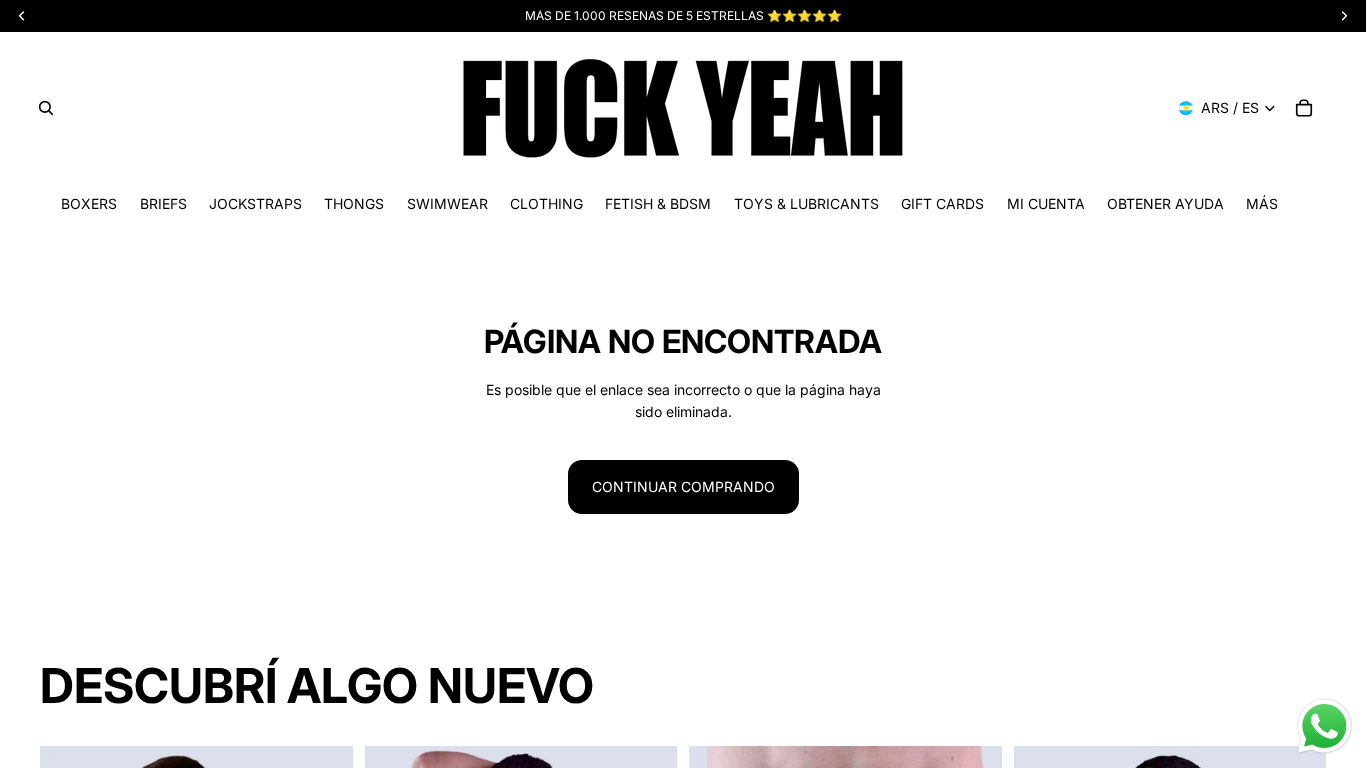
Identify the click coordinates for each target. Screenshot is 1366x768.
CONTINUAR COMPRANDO (683, 486)
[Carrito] (1304, 108)
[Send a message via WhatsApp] (1324, 726)
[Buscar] (46, 108)
